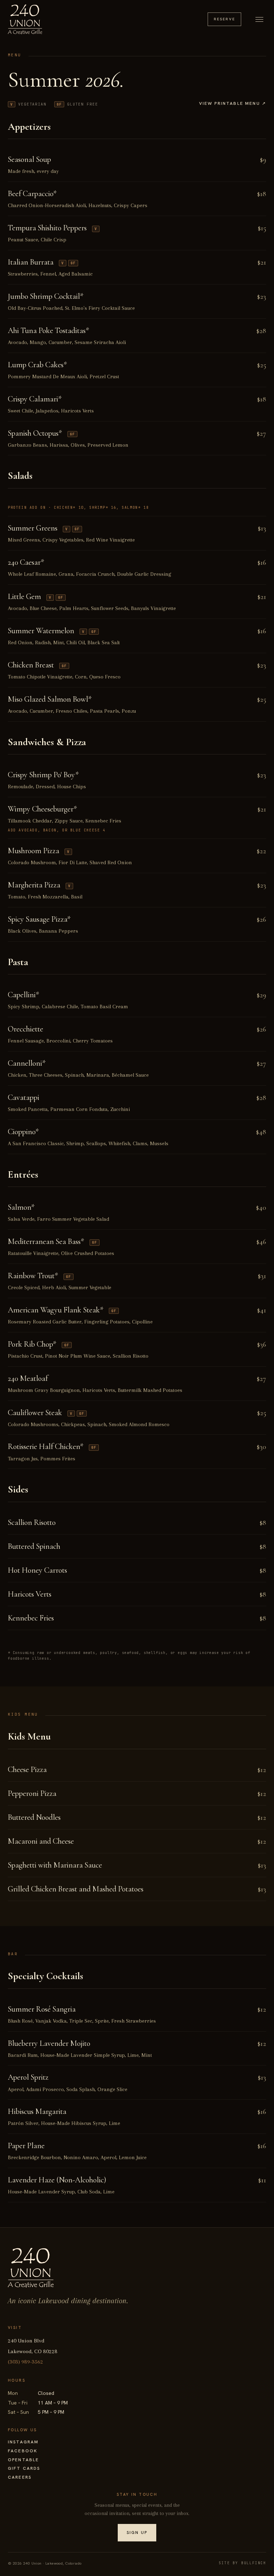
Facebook (23, 2451)
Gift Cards (24, 2468)
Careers (20, 2477)
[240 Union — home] (25, 19)
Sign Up (137, 2533)
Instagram (23, 2442)
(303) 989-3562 (26, 2362)
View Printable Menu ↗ (233, 103)
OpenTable (23, 2460)
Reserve (224, 19)
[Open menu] (259, 19)
